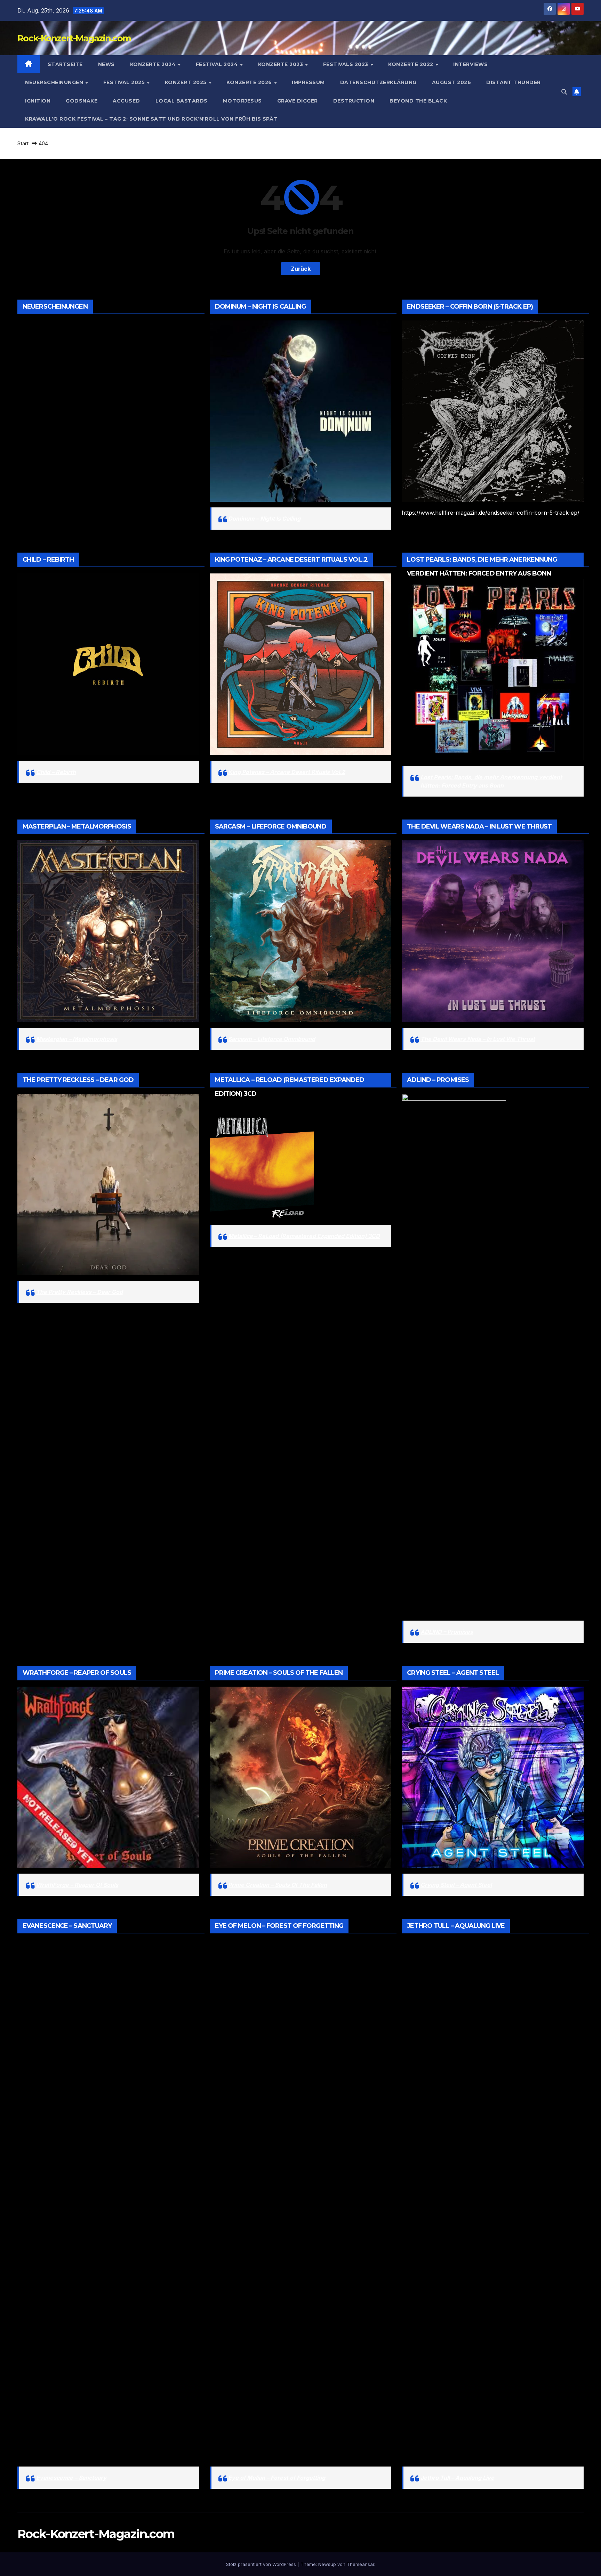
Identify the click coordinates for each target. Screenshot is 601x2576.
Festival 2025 (125, 82)
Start (23, 143)
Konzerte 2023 (281, 64)
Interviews (470, 64)
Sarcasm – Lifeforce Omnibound (272, 1039)
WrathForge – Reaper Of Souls (77, 1885)
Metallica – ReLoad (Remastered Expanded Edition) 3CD (304, 1236)
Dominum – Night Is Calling (264, 519)
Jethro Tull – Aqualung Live (457, 2478)
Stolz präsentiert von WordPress (262, 2564)
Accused (126, 101)
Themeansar (360, 2564)
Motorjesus (242, 101)
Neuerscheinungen (55, 82)
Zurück (301, 269)
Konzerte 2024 (154, 64)
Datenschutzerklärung (378, 82)
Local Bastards (182, 101)
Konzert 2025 (187, 82)
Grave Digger (298, 101)
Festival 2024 (218, 64)
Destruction (354, 101)
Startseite (65, 64)
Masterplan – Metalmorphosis (77, 1039)
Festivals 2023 (347, 64)
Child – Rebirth (56, 772)
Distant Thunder (514, 82)
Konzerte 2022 (411, 64)
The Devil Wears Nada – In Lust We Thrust (478, 1039)
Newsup (327, 2564)
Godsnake (82, 101)
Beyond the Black (418, 101)
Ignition (38, 101)
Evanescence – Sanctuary (71, 2478)
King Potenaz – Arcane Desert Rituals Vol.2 (287, 772)
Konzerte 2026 (250, 82)
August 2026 (452, 82)
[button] (564, 92)
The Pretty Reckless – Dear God (79, 1292)
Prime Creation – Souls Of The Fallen (278, 1885)
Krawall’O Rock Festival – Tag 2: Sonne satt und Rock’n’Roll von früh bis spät (151, 119)
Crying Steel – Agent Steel (456, 1885)
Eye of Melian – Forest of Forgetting (277, 2478)
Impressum (308, 82)
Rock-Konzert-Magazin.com (74, 38)
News (106, 64)
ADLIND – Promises (447, 1632)
